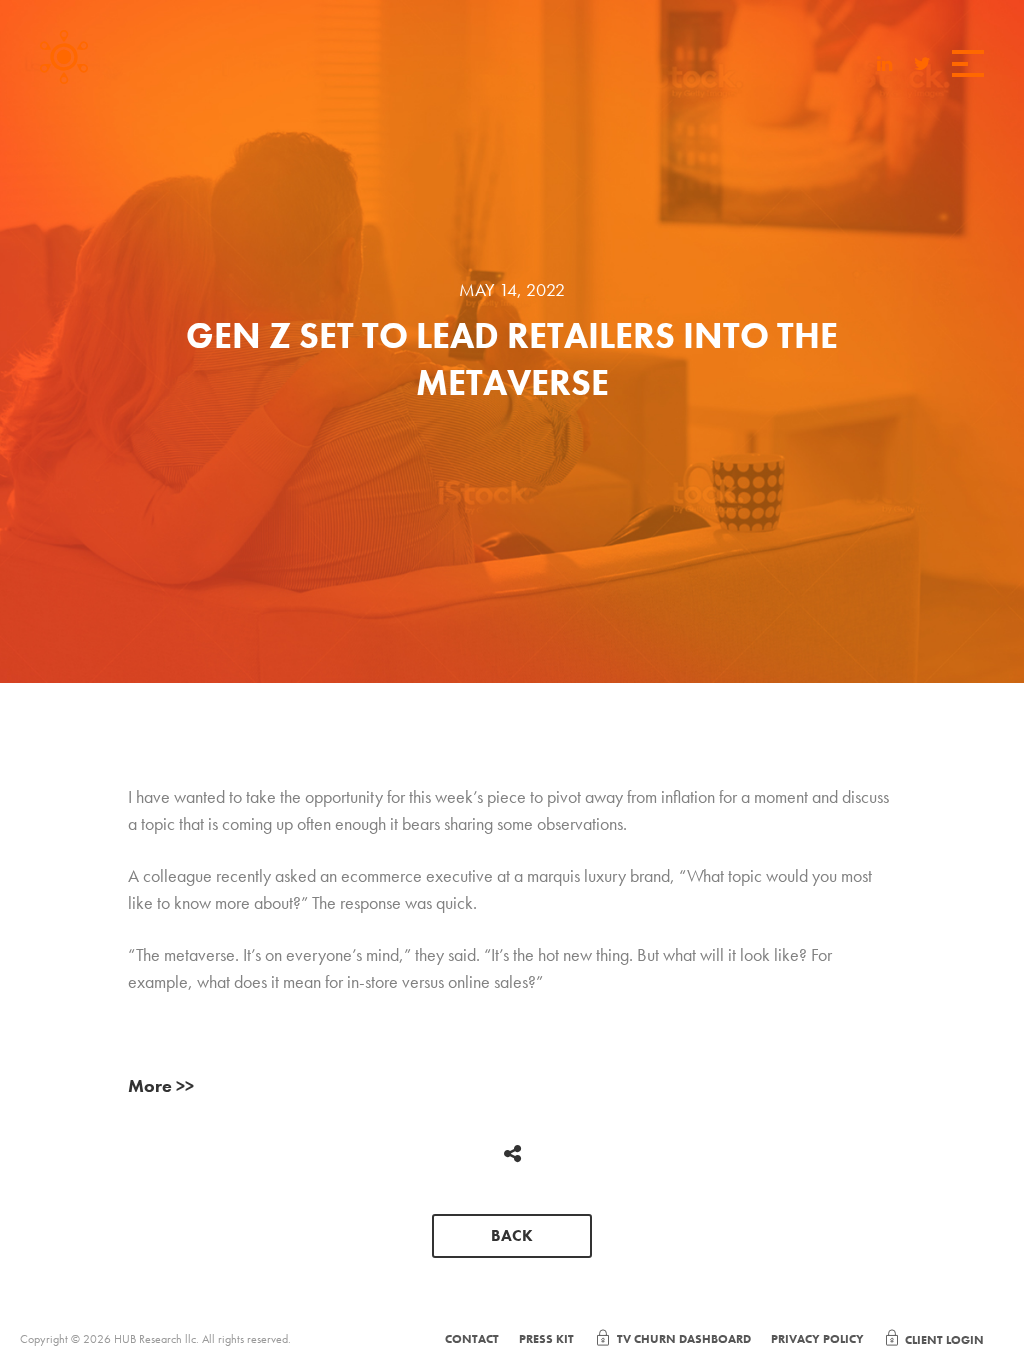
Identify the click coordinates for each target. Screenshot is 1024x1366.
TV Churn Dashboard (684, 1339)
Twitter (922, 66)
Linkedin (885, 66)
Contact (472, 1339)
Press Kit (546, 1339)
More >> (161, 1085)
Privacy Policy (817, 1339)
